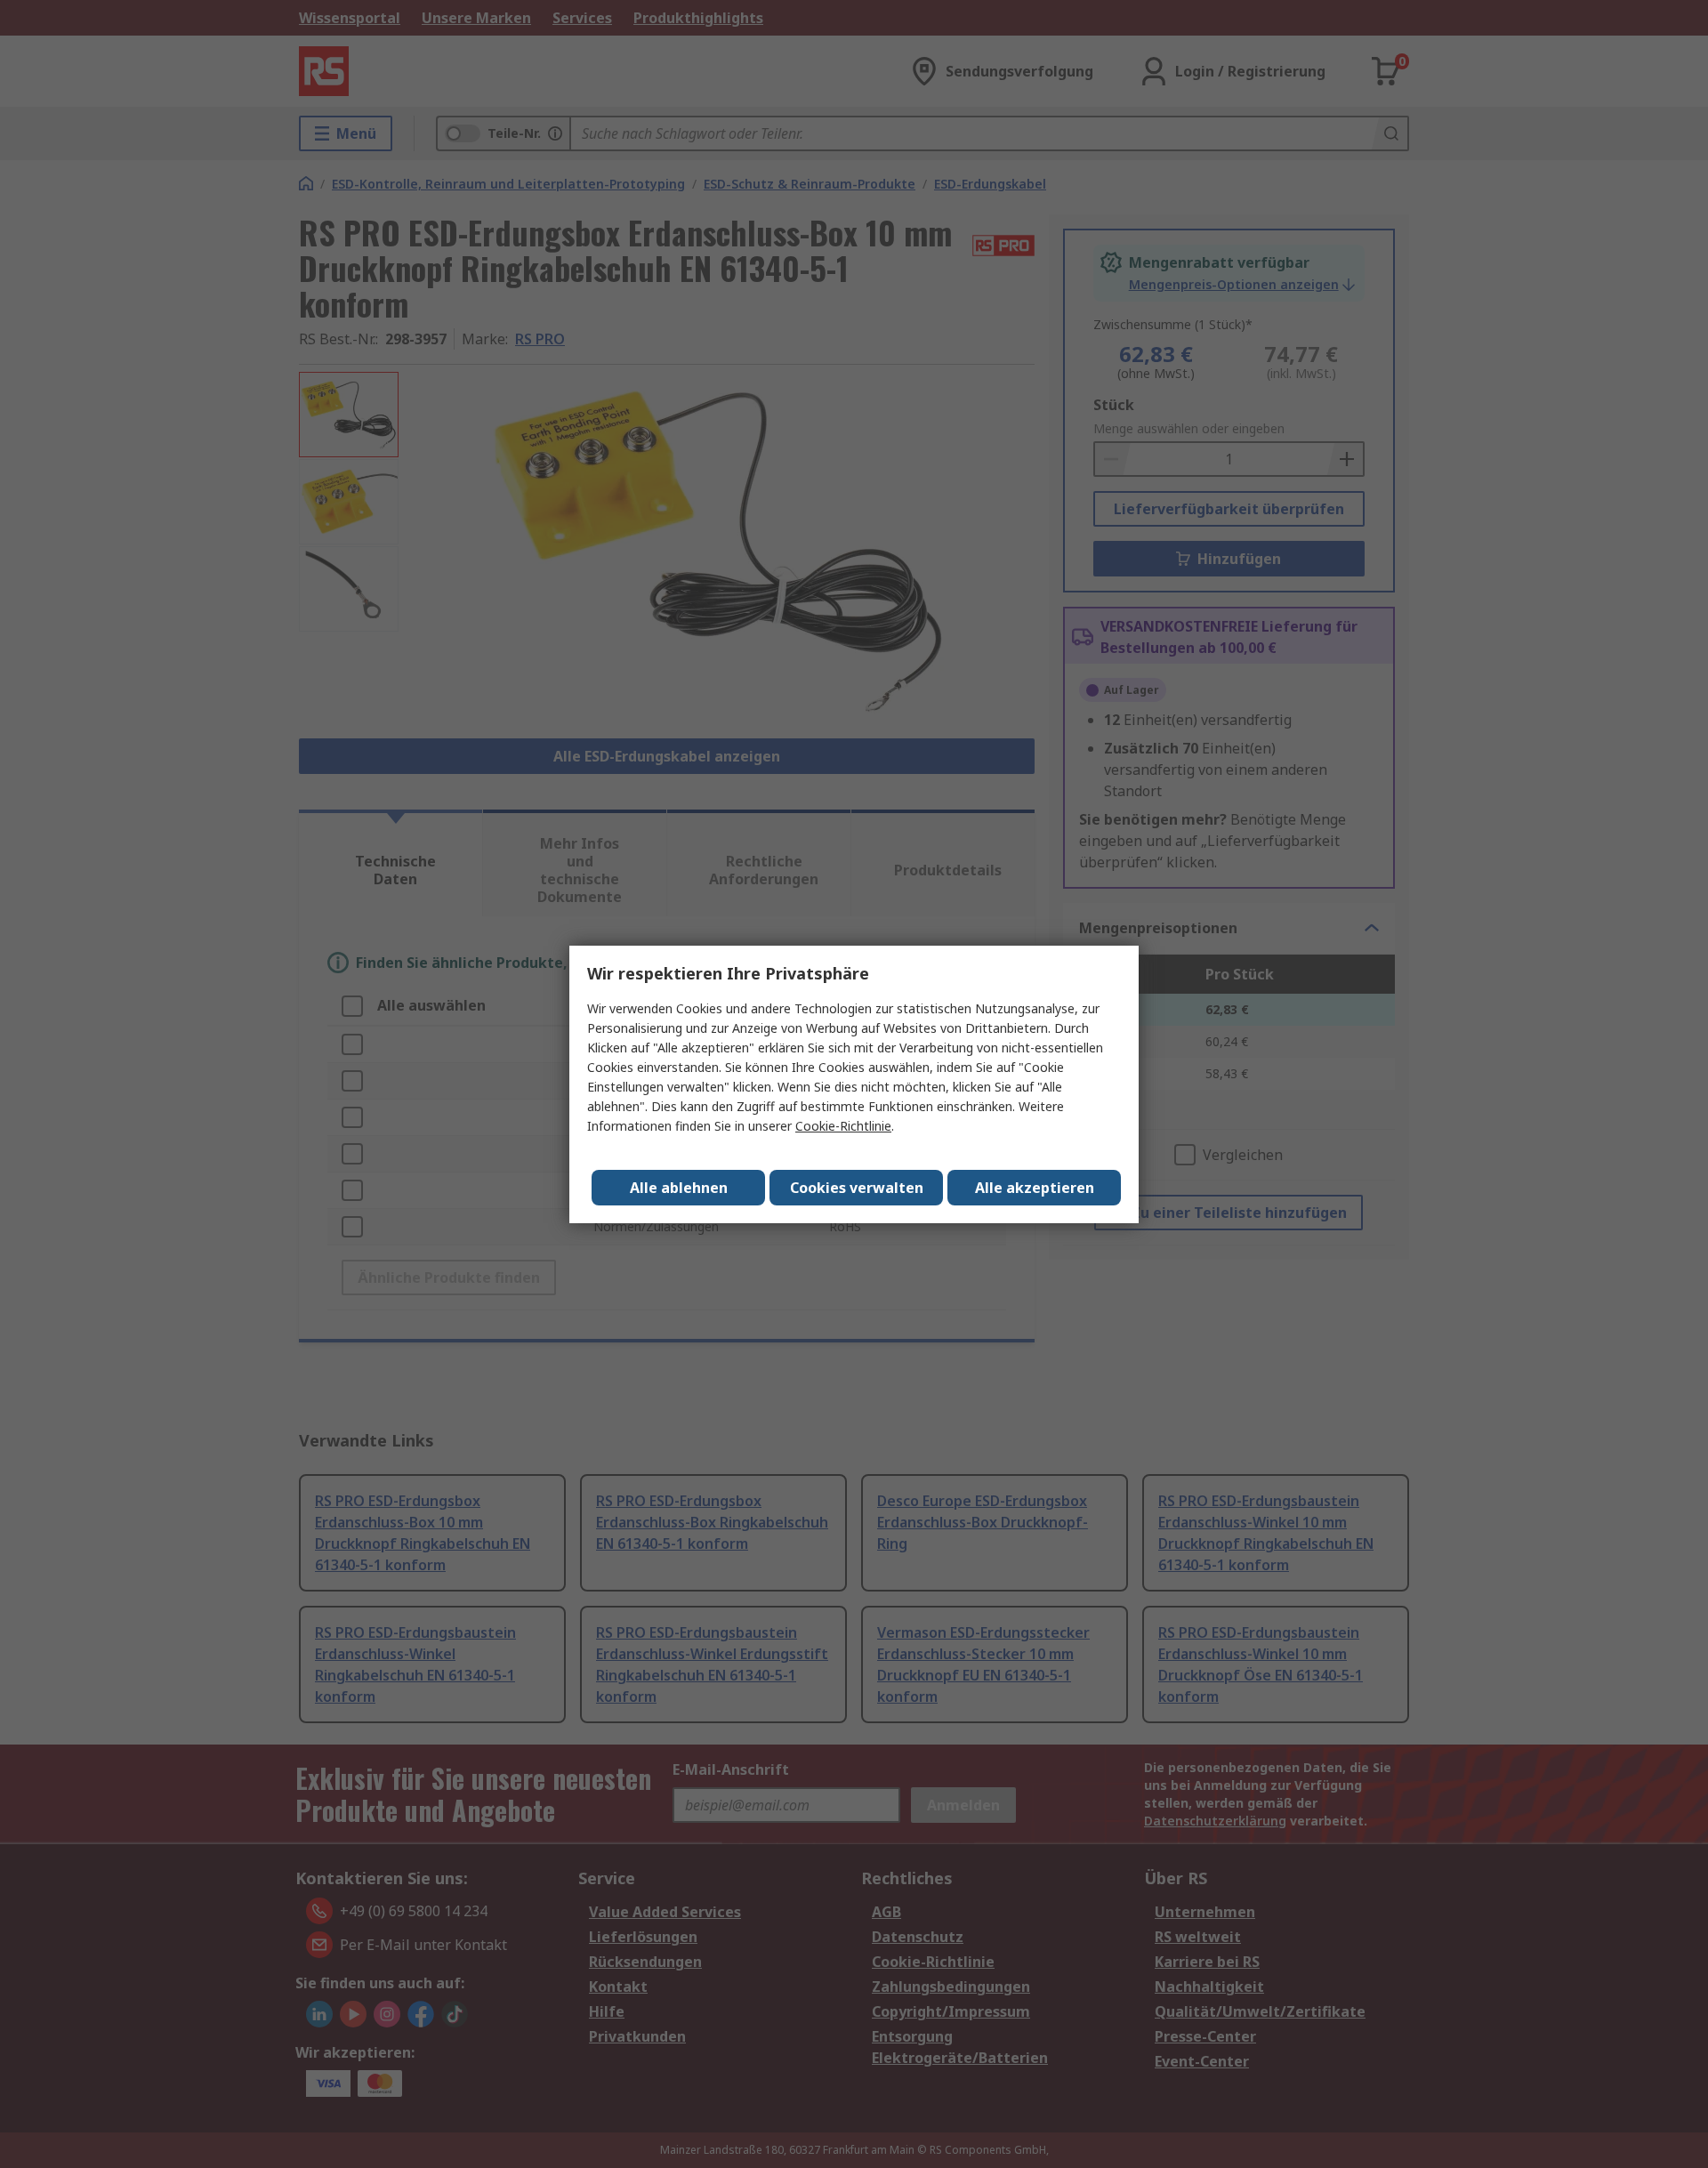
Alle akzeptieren (1035, 1188)
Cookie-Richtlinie (843, 1126)
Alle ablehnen (679, 1188)
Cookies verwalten (857, 1188)
